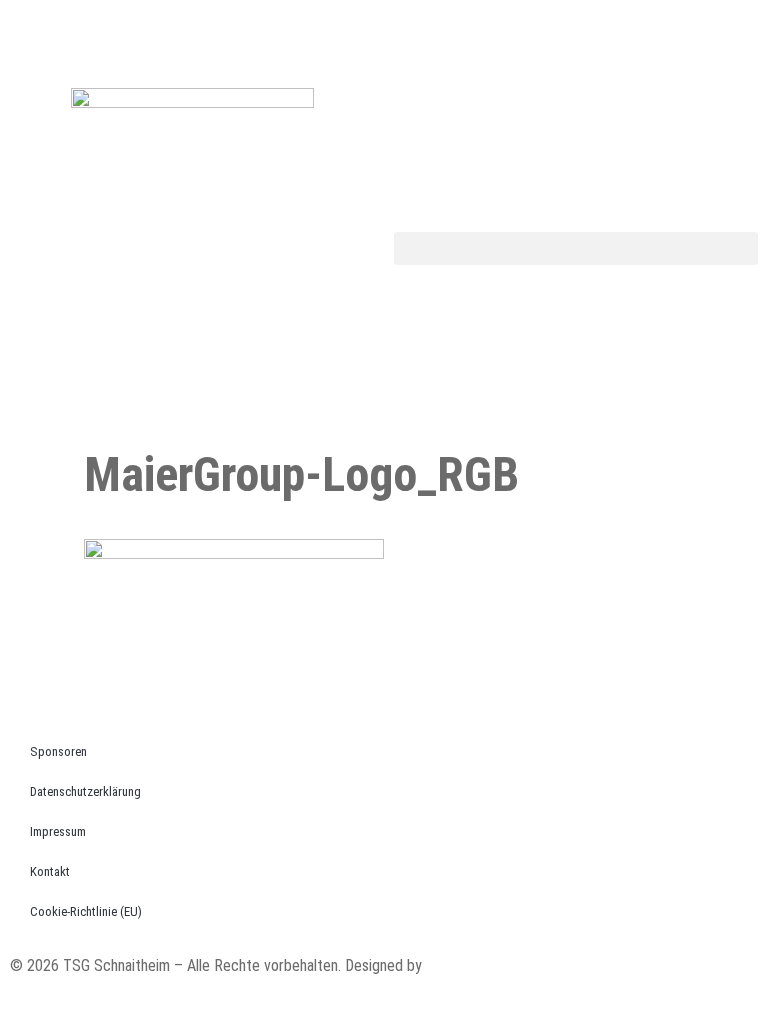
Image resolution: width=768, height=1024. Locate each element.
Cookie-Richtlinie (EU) (86, 911)
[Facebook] (35, 35)
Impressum (58, 831)
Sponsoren (58, 751)
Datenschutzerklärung (85, 791)
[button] (576, 248)
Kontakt (50, 871)
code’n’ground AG (480, 965)
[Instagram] (409, 35)
